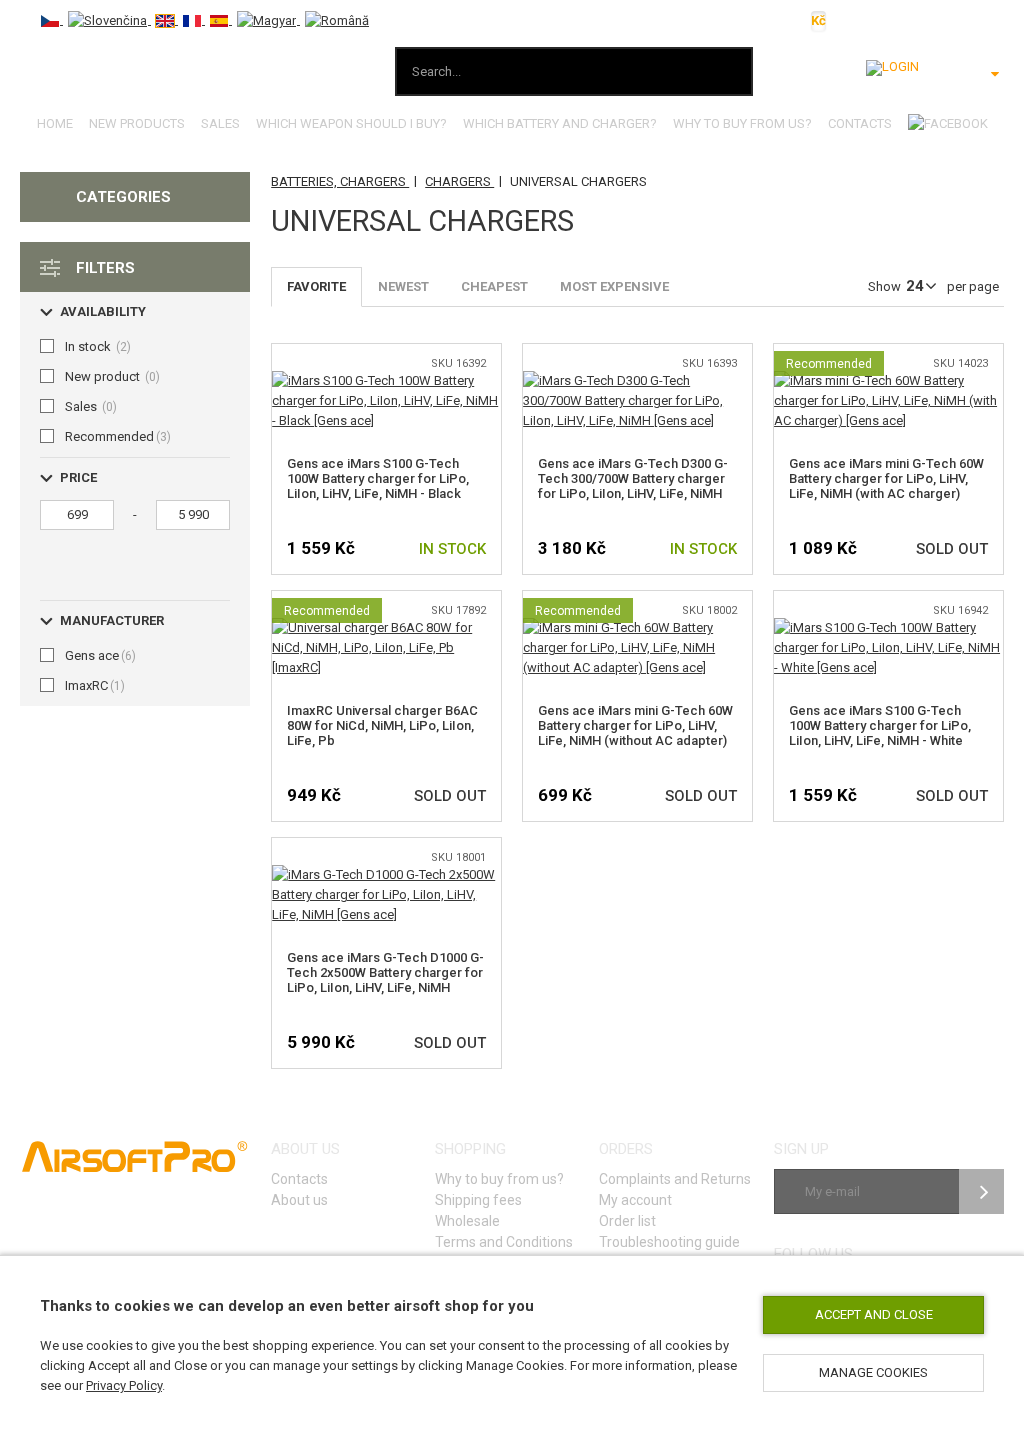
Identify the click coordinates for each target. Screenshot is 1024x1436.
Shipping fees (478, 1200)
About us (299, 1200)
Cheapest (494, 286)
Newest (403, 286)
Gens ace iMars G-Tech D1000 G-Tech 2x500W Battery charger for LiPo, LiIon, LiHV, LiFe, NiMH (385, 972)
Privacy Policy (124, 1385)
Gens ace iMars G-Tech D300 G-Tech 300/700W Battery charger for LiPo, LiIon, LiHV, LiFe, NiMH (633, 478)
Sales (220, 123)
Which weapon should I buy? (351, 123)
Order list (627, 1221)
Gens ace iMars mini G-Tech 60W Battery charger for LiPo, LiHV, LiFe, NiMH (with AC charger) (886, 478)
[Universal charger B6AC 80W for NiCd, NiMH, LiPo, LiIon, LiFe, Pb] (386, 627)
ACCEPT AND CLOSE (874, 1314)
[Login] (892, 68)
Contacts (860, 123)
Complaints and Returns (675, 1179)
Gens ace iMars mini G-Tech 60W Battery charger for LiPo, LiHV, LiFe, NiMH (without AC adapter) (635, 725)
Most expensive (614, 286)
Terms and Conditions (504, 1242)
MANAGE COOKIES (873, 1372)
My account (635, 1200)
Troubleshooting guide (669, 1242)
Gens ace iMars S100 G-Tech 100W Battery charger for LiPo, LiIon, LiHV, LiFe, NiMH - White (880, 725)
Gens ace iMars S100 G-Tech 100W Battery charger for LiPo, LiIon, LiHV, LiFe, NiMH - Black (378, 478)
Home (55, 123)
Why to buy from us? (742, 123)
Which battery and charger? (560, 123)
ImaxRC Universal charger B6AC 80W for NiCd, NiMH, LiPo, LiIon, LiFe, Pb (382, 725)
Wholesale (467, 1221)
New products (137, 123)
